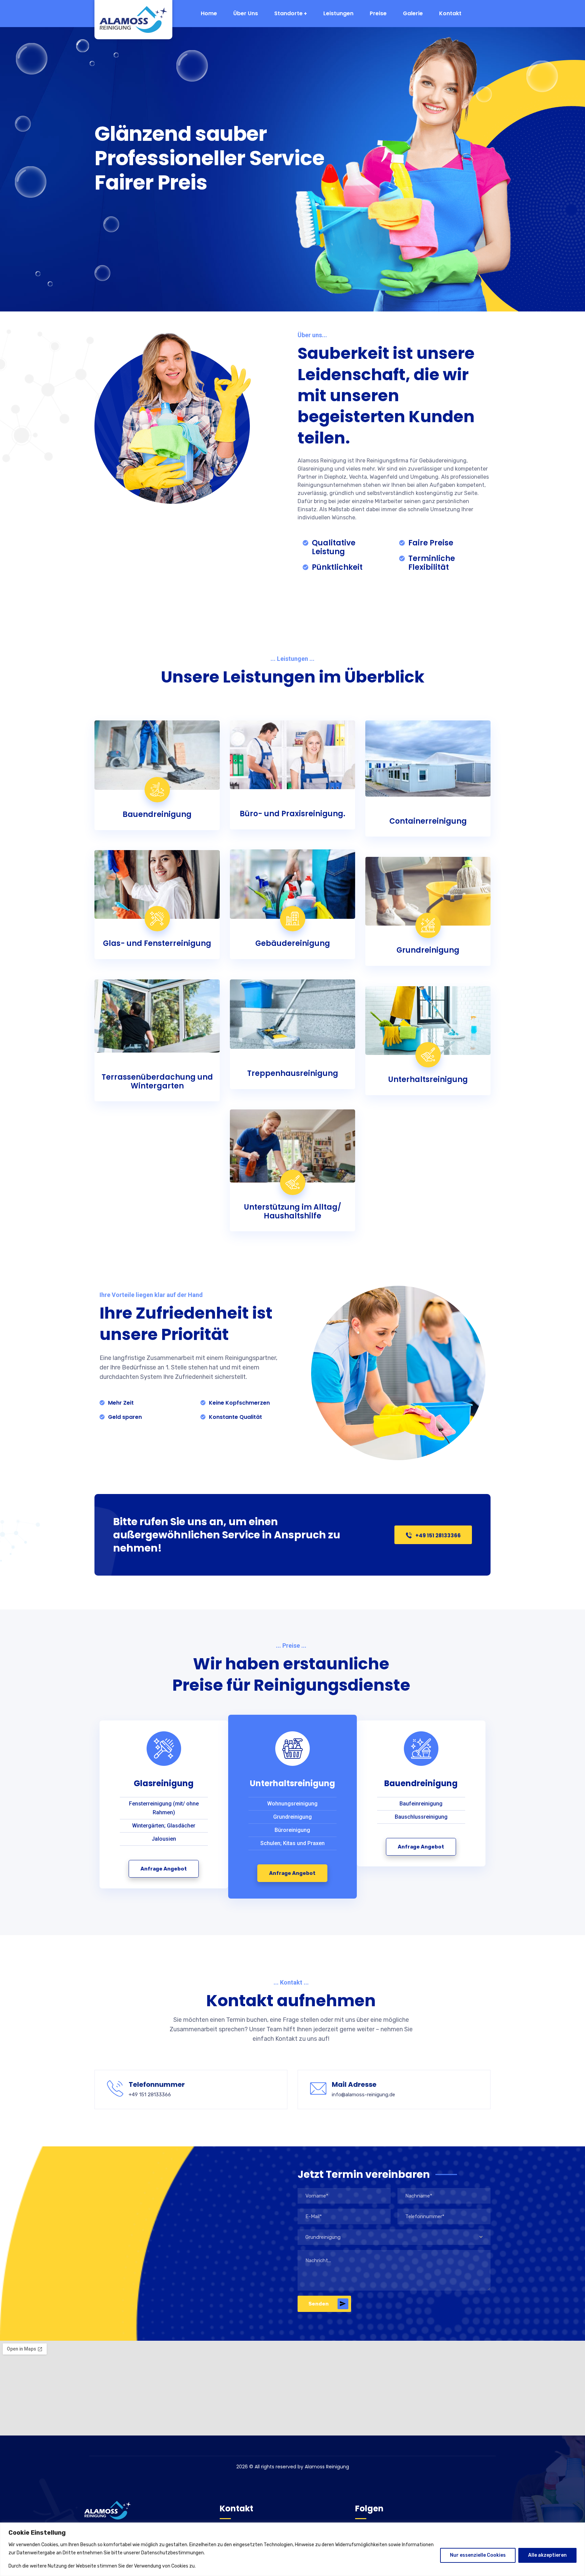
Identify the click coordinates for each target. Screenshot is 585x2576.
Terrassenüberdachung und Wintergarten (157, 1081)
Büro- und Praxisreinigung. (292, 814)
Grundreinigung (428, 950)
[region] (292, 2549)
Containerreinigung (428, 821)
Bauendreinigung (157, 814)
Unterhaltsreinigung (428, 1079)
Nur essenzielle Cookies (478, 2555)
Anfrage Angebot (164, 1869)
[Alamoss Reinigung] (128, 20)
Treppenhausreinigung (293, 1073)
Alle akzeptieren (547, 2555)
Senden (319, 2304)
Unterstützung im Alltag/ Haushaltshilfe (293, 1211)
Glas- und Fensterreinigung (157, 943)
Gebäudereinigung (293, 943)
